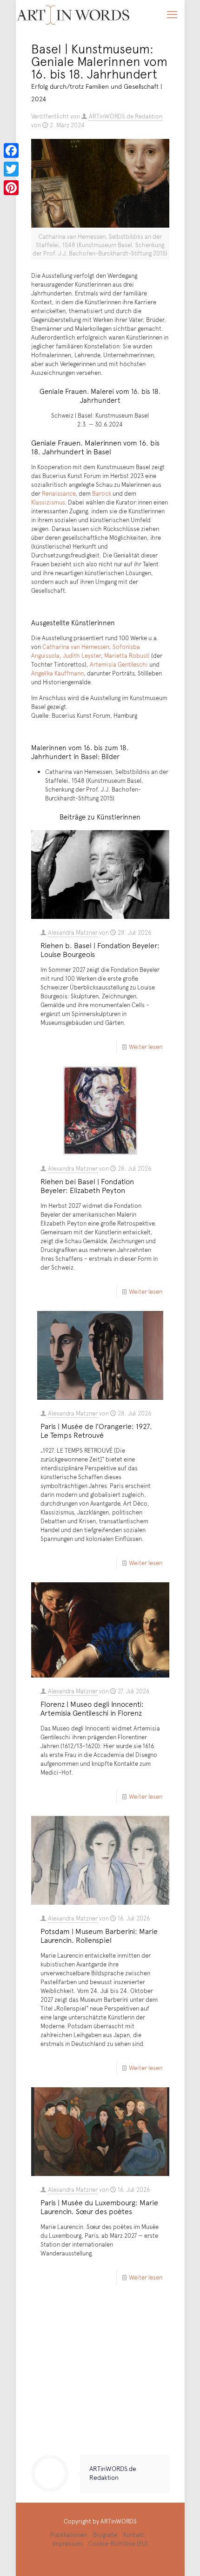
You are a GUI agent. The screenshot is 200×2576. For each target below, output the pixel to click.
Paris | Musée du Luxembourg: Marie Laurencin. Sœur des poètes (99, 2206)
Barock (102, 493)
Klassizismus (48, 502)
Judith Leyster (82, 655)
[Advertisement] (100, 2378)
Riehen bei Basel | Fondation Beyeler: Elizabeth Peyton (87, 1185)
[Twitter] (11, 169)
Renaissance (59, 493)
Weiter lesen (146, 1047)
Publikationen (69, 2535)
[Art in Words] (73, 14)
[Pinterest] (11, 188)
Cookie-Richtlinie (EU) (118, 2543)
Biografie (105, 2535)
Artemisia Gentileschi (119, 664)
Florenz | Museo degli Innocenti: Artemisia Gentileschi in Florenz (92, 1708)
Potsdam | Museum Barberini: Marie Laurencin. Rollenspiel (99, 1935)
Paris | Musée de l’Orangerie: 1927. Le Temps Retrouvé (96, 1430)
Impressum (67, 2543)
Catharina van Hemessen (76, 647)
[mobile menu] (172, 14)
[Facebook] (11, 151)
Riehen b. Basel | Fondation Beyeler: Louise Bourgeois (100, 949)
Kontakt (134, 2535)
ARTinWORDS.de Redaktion (126, 116)
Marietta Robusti (127, 655)
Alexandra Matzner (73, 932)
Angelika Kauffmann (57, 673)
